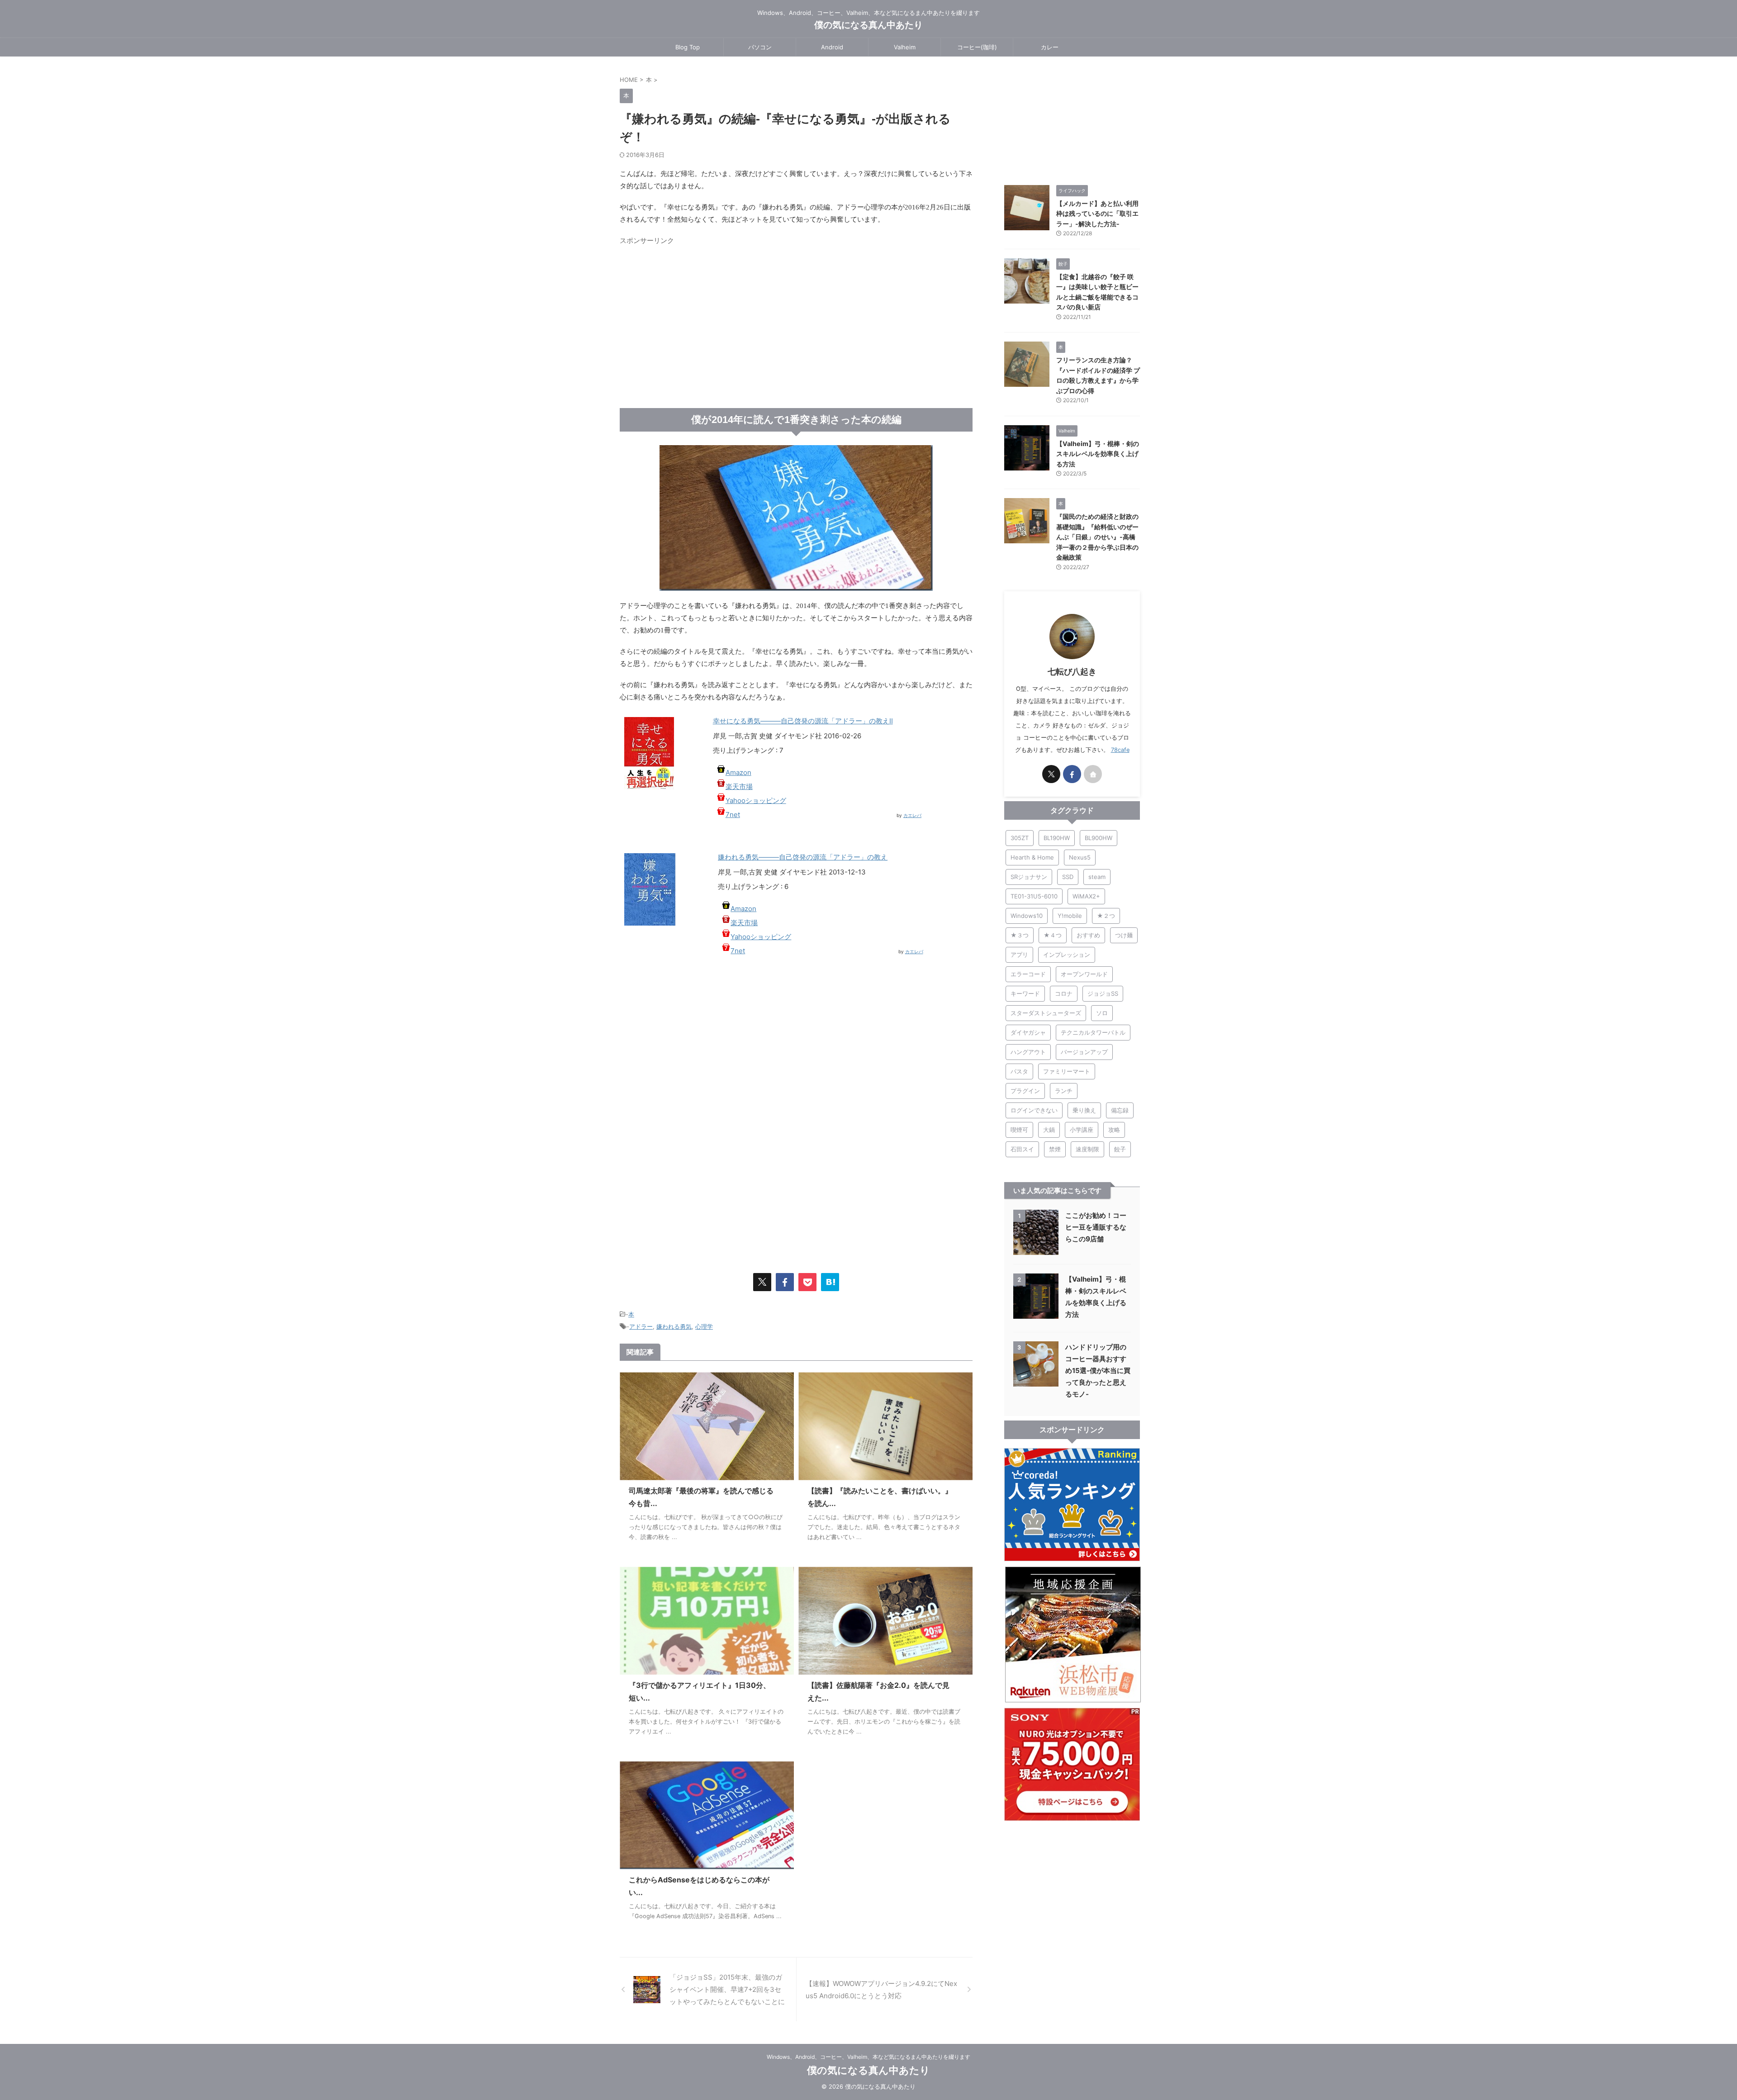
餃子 (1120, 1149)
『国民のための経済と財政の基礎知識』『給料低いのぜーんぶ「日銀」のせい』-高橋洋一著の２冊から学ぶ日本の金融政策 (1097, 537)
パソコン (760, 47)
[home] (1093, 774)
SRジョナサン (1029, 877)
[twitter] (762, 1282)
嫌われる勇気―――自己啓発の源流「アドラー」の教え (803, 857)
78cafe (1120, 750)
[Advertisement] (696, 313)
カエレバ (912, 815)
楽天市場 (739, 786)
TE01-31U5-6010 (1034, 896)
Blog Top (688, 47)
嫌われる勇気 (674, 1326)
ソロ (1102, 1013)
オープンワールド (1084, 974)
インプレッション (1067, 955)
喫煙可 (1019, 1130)
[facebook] (785, 1282)
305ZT (1020, 838)
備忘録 (1120, 1110)
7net (733, 815)
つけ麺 (1124, 935)
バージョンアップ (1084, 1052)
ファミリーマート (1067, 1071)
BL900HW (1099, 838)
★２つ (1106, 916)
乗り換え (1084, 1110)
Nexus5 (1080, 857)
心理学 (704, 1326)
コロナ (1064, 993)
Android (832, 47)
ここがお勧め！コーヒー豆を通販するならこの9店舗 (1096, 1227)
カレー (1050, 47)
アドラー (641, 1326)
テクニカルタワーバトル (1093, 1032)
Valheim (905, 47)
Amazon (738, 772)
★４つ (1053, 935)
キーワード (1025, 993)
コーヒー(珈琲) (977, 47)
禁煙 (1055, 1149)
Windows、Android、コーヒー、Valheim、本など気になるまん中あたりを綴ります (868, 2057)
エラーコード (1028, 974)
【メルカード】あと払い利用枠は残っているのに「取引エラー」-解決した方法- (1097, 214)
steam (1097, 877)
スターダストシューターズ (1046, 1013)
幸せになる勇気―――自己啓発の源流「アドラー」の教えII (803, 721)
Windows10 (1027, 916)
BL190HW (1057, 838)
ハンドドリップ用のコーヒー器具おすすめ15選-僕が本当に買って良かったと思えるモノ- (1098, 1371)
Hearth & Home (1032, 857)
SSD (1068, 877)
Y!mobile (1070, 916)
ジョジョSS (1103, 993)
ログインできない (1034, 1110)
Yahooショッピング (756, 801)
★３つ (1020, 935)
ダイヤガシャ (1028, 1032)
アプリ (1019, 955)
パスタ (1019, 1071)
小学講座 (1082, 1130)
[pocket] (807, 1282)
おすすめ (1088, 935)
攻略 (1114, 1130)
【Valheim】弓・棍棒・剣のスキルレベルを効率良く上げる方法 (1098, 454)
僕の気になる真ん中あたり (868, 25)
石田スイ (1022, 1149)
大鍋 (1049, 1130)
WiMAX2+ (1086, 896)
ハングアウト (1028, 1052)
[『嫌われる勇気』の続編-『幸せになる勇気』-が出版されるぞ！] (830, 1282)
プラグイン (1025, 1091)
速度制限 (1087, 1149)
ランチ (1064, 1091)
